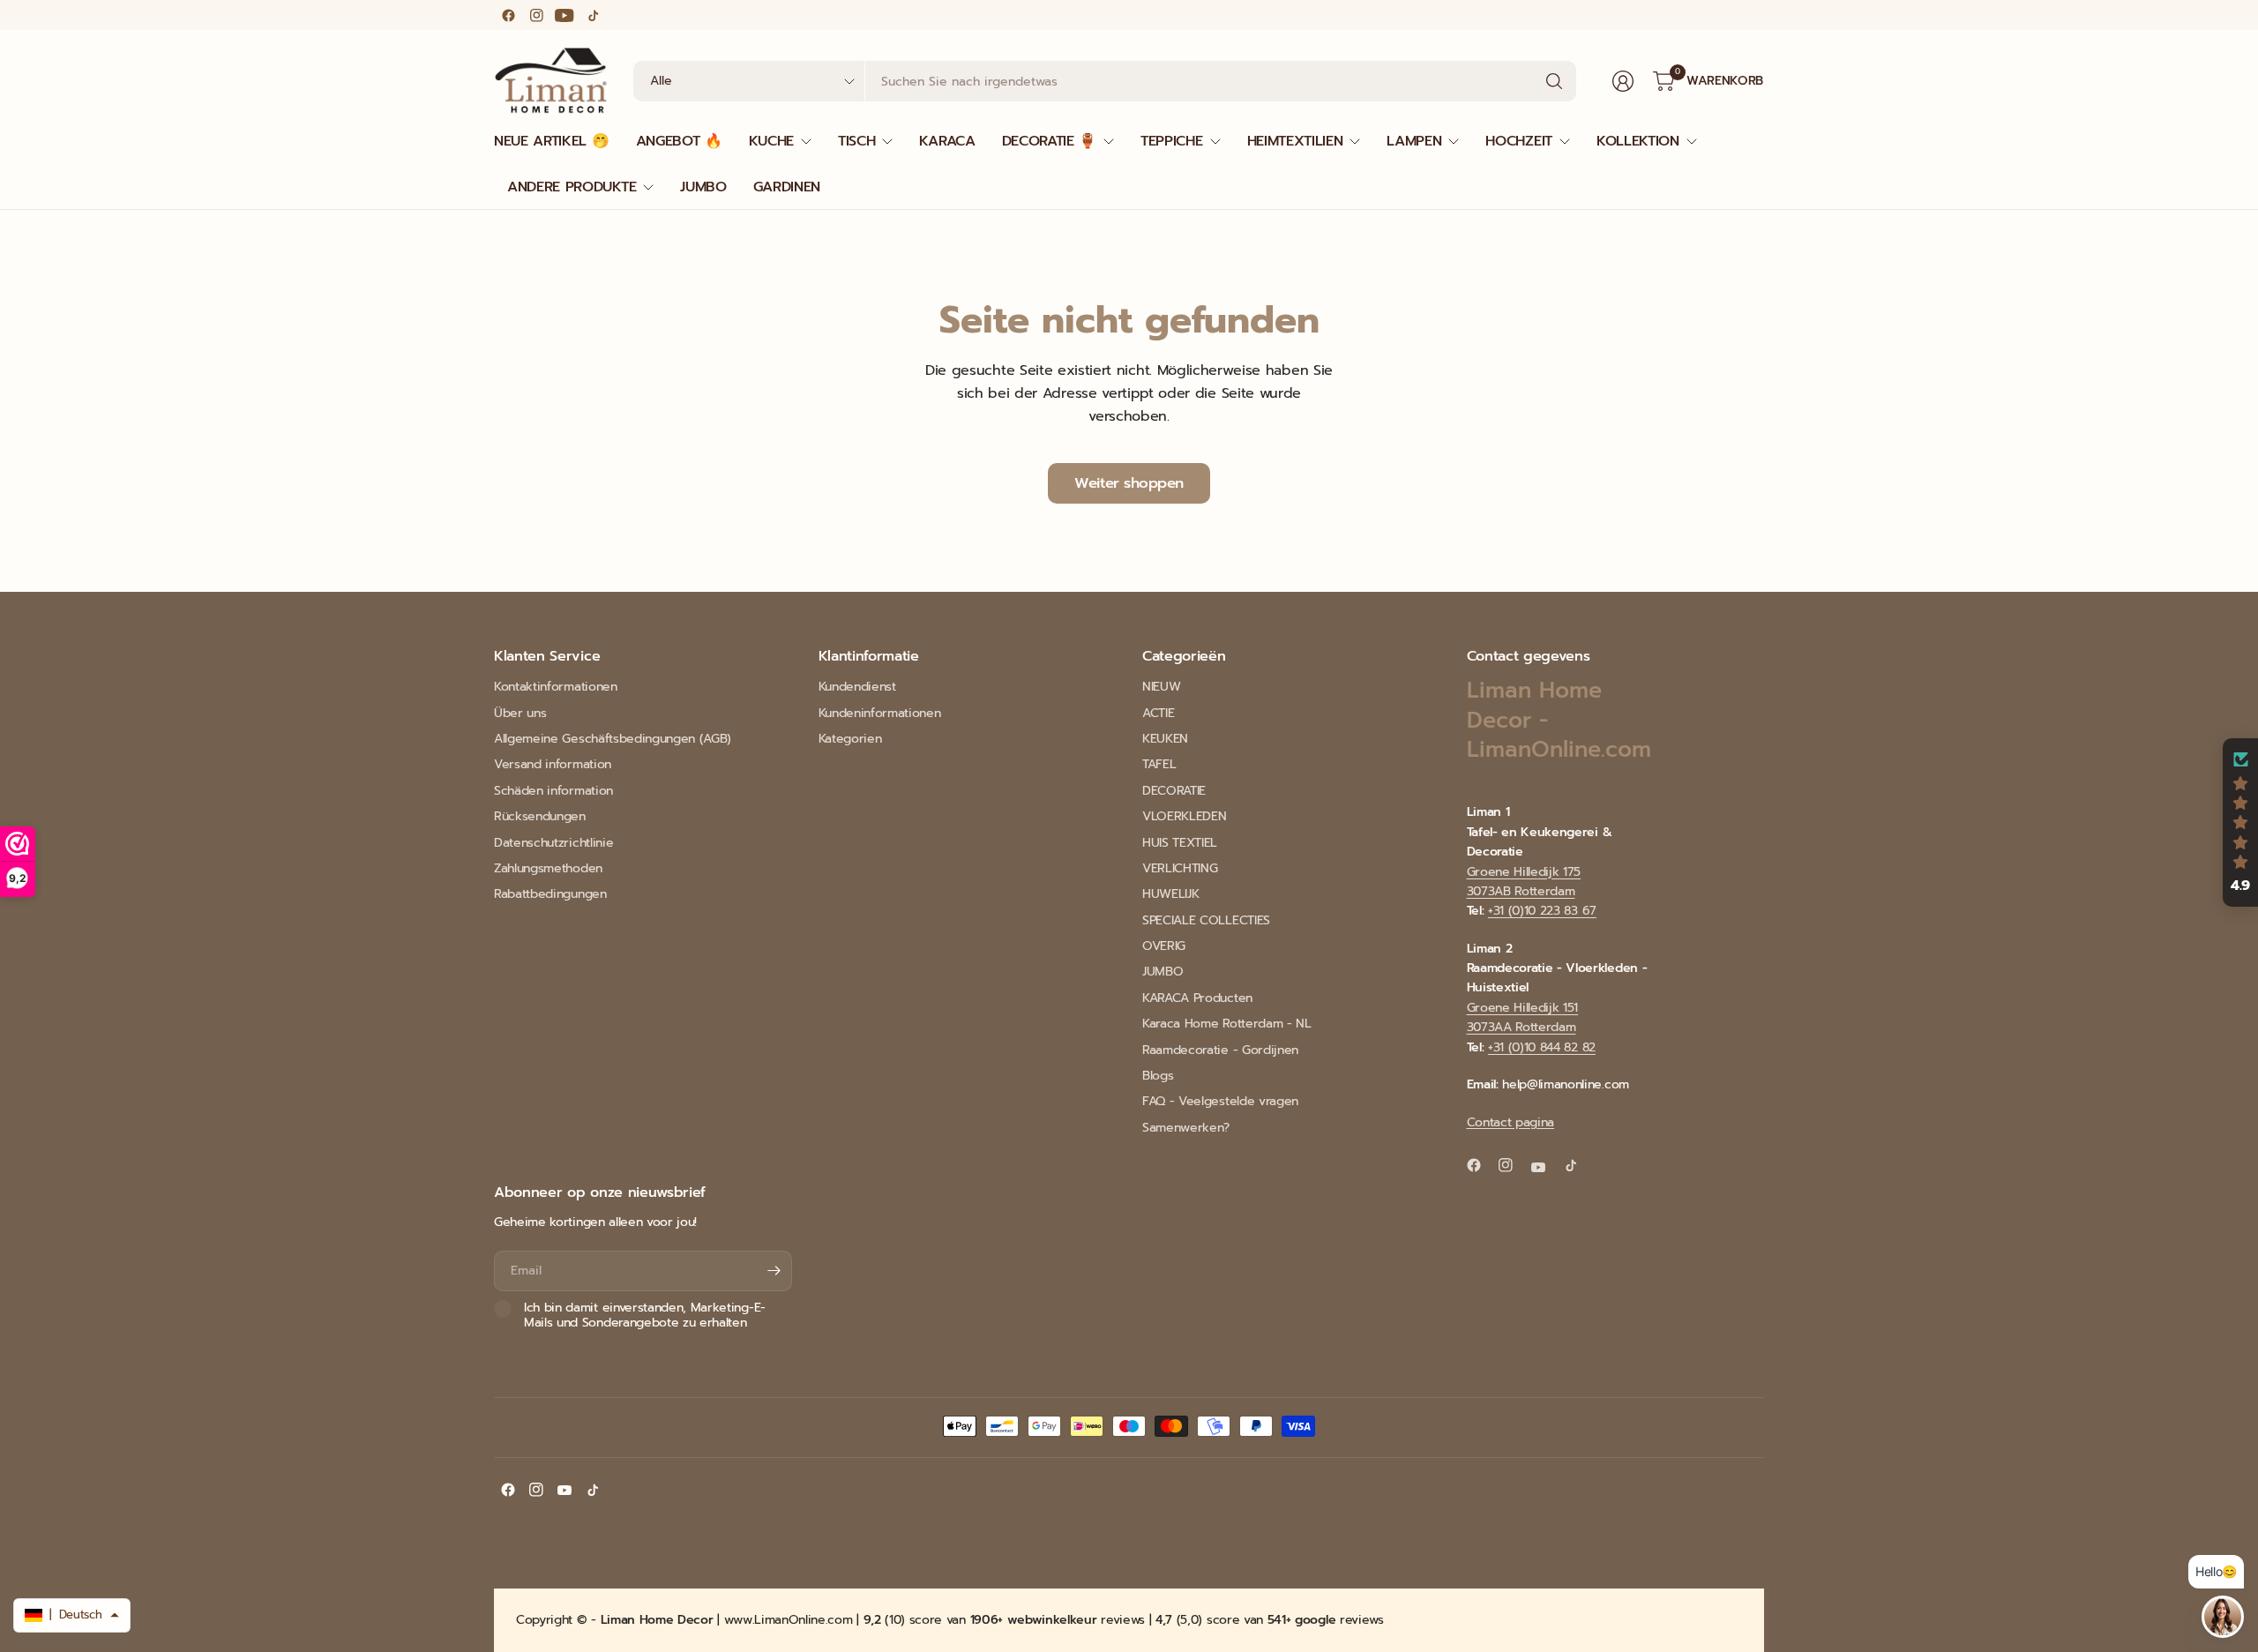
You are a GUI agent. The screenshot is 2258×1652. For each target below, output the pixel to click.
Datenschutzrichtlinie (553, 843)
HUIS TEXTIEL (1180, 843)
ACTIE (1158, 713)
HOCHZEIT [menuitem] (1518, 141)
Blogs (1158, 1076)
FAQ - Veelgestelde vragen (1220, 1101)
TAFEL (1159, 764)
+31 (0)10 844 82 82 (1542, 1047)
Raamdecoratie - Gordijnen (1220, 1050)
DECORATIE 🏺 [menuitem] (1049, 141)
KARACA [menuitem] (947, 141)
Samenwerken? (1186, 1128)
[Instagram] (536, 15)
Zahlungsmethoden (548, 868)
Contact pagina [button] (1511, 1122)
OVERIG (1164, 946)
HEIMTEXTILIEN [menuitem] (1295, 141)
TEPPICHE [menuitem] (1171, 141)
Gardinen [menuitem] (787, 187)
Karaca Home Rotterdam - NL (1227, 1024)
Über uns (520, 713)
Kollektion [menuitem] (1638, 141)
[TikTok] (593, 15)
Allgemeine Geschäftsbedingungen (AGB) (613, 739)
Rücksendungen (540, 816)
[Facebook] (508, 15)
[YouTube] (564, 15)
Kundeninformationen (880, 713)
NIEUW (1161, 687)
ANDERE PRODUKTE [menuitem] (572, 187)
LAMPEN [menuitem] (1414, 141)
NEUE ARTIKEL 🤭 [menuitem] (552, 141)
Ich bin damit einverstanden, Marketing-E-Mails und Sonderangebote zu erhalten (645, 1316)
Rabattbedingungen (550, 894)
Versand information (553, 764)
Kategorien (850, 739)
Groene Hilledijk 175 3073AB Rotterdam (1524, 882)
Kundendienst (857, 687)
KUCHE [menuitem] (771, 141)
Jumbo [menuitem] (703, 187)
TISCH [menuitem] (856, 141)
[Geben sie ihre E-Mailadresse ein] (774, 1271)
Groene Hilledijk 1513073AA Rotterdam (1523, 1017)
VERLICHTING (1180, 868)
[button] (2240, 823)
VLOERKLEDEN (1184, 816)
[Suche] (1554, 81)
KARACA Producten (1197, 998)
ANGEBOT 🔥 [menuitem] (679, 141)
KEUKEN (1165, 739)
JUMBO (1163, 972)
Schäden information (553, 791)
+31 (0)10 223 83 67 (1542, 911)
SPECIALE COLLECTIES (1206, 920)
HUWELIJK (1170, 894)
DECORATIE (1174, 791)
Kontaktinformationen (556, 687)
